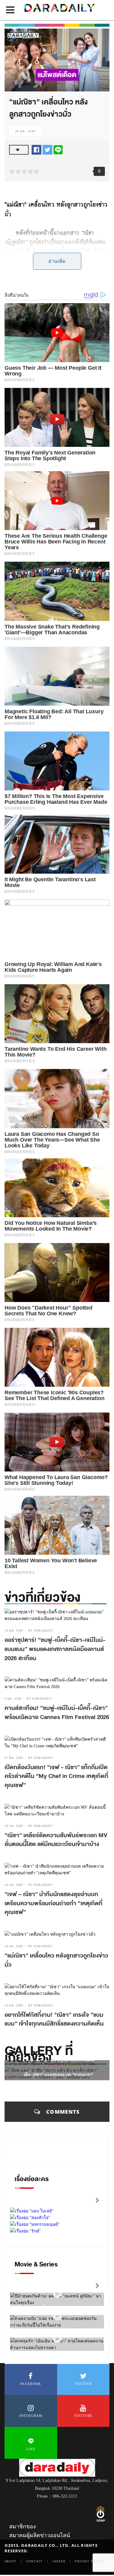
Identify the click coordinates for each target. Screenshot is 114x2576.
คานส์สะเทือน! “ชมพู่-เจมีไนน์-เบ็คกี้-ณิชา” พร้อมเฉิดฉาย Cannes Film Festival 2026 (57, 1713)
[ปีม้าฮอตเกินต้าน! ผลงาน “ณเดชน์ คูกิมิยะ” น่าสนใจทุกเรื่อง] (57, 2294)
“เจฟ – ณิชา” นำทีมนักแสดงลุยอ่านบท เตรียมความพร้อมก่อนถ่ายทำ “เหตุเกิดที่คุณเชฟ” (54, 1903)
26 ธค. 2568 (25, 131)
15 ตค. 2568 (14, 2005)
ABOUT (11, 2561)
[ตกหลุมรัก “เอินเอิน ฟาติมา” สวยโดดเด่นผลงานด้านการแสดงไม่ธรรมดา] (57, 2339)
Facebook (31, 2384)
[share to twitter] (47, 149)
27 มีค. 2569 (14, 1758)
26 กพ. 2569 (14, 1885)
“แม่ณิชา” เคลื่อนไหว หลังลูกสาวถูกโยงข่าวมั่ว (56, 1960)
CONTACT (35, 2561)
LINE (31, 2449)
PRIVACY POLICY (89, 2561)
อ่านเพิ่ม (57, 261)
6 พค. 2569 (13, 1699)
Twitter (83, 2384)
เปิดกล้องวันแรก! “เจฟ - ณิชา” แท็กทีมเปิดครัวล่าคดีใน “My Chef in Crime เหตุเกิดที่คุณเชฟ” (56, 1776)
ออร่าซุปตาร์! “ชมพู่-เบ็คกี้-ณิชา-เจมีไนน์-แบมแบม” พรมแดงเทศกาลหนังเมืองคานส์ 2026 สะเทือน (55, 1649)
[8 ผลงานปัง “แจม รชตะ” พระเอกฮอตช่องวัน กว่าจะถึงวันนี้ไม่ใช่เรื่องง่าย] (57, 2316)
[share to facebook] (36, 149)
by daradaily (41, 1631)
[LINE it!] (58, 149)
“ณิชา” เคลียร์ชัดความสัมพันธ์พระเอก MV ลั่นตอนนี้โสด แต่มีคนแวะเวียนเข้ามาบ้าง (56, 1840)
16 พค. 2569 (14, 1631)
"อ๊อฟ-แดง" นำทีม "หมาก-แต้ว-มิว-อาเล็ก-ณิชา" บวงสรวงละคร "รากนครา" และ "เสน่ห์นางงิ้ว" (59, 2075)
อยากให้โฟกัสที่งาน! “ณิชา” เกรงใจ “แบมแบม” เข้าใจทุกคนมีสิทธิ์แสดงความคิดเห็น (54, 2019)
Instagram (31, 2416)
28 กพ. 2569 (14, 1826)
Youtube (83, 2416)
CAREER (59, 2561)
